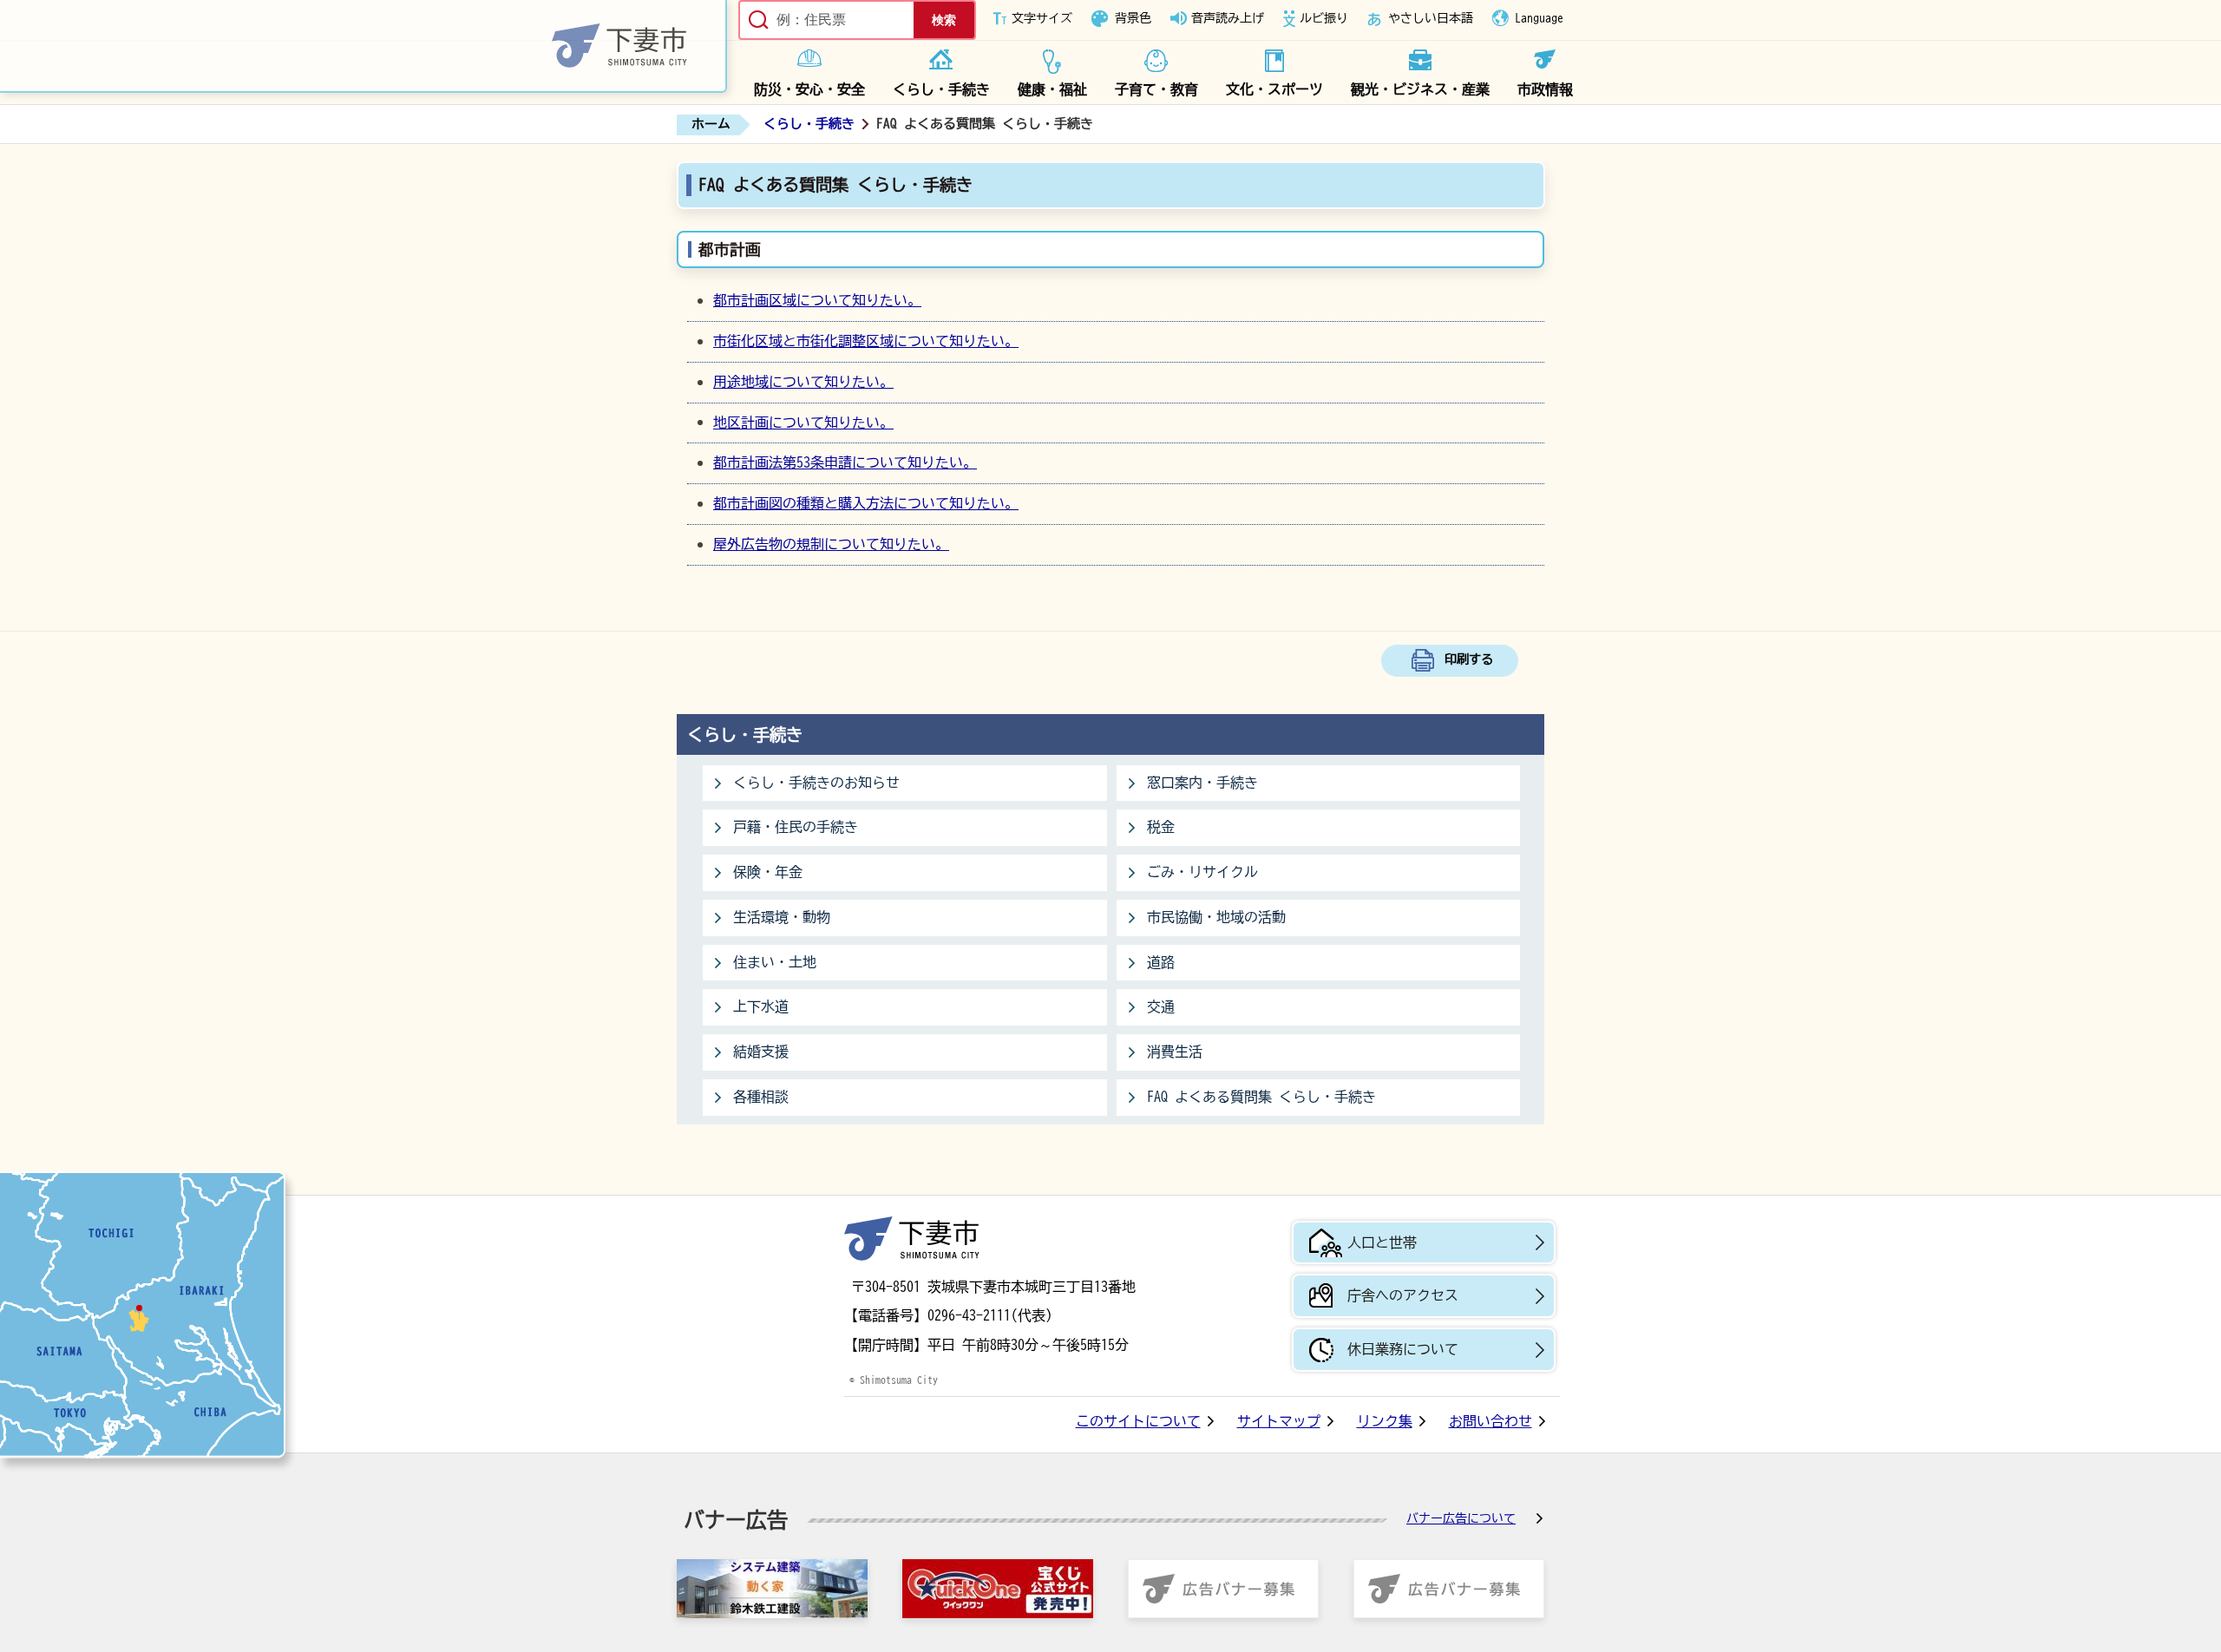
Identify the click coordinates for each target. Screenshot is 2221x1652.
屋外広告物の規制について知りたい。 (831, 544)
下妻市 (912, 1239)
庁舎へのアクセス (1403, 1295)
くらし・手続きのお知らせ (816, 783)
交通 (1161, 1006)
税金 (1161, 827)
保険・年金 (768, 872)
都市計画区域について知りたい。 (817, 300)
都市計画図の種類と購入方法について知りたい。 (866, 503)
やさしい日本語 (1431, 18)
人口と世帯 (1382, 1242)
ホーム (711, 124)
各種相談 (761, 1097)
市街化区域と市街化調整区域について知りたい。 (866, 341)
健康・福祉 (1052, 89)
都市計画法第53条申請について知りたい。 (845, 462)
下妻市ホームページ (364, 46)
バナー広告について (1461, 1518)
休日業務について (1403, 1349)
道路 (1161, 962)
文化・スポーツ (1274, 89)
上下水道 (761, 1006)
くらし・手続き (941, 89)
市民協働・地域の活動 (1216, 917)
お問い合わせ (1490, 1421)
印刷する (1469, 659)
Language (1539, 18)
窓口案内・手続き (1202, 783)
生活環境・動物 (782, 917)
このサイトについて (1138, 1421)
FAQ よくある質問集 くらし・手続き (1261, 1097)
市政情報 (1545, 89)
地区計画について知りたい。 (803, 423)
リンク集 (1385, 1421)
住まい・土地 (775, 962)
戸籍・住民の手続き (796, 827)
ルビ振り (1324, 18)
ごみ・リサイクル (1202, 872)
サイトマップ (1279, 1421)
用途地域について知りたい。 (803, 382)
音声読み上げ (1228, 18)
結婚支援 (761, 1052)
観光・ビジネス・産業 (1420, 89)
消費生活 (1175, 1052)
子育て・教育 (1156, 89)
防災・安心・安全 (809, 89)
